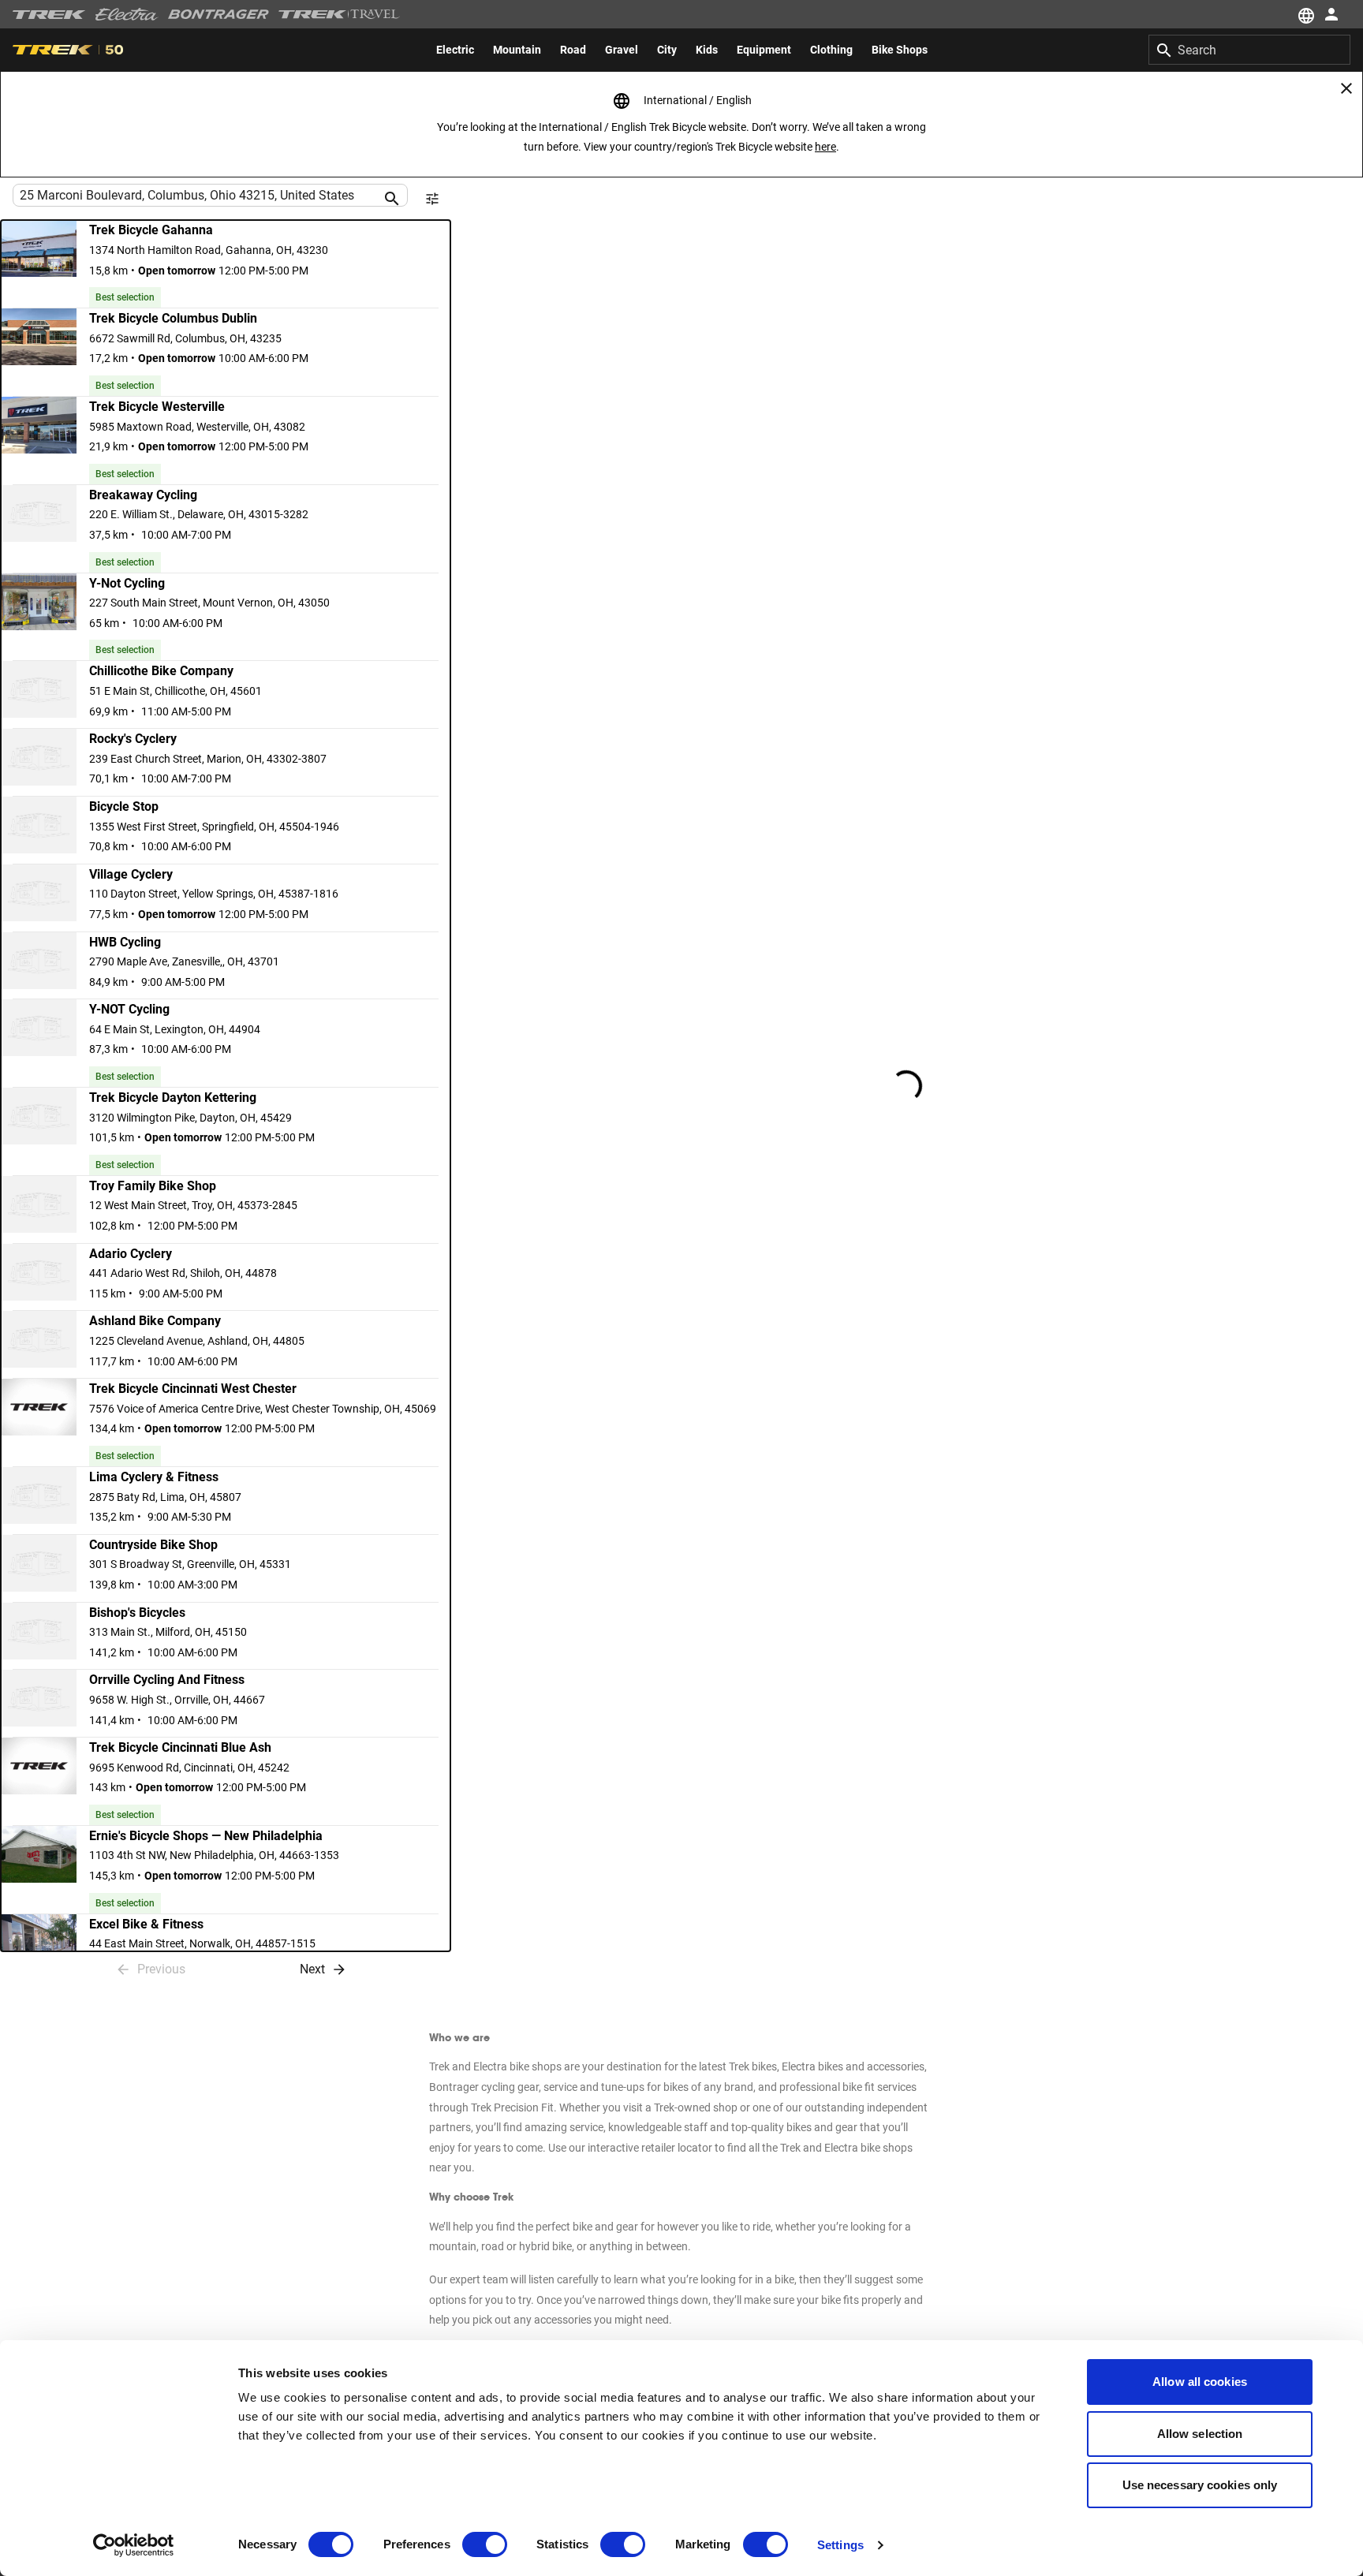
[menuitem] (455, 50)
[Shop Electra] (127, 14)
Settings (840, 2545)
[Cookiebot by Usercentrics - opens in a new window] (134, 2545)
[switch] (485, 2544)
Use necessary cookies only (1200, 2485)
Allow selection (1200, 2434)
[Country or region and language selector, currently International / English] (1305, 14)
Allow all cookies (1200, 2382)
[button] (226, 264)
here (825, 147)
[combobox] (1249, 50)
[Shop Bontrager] (218, 14)
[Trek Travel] (339, 14)
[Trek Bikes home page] (49, 15)
